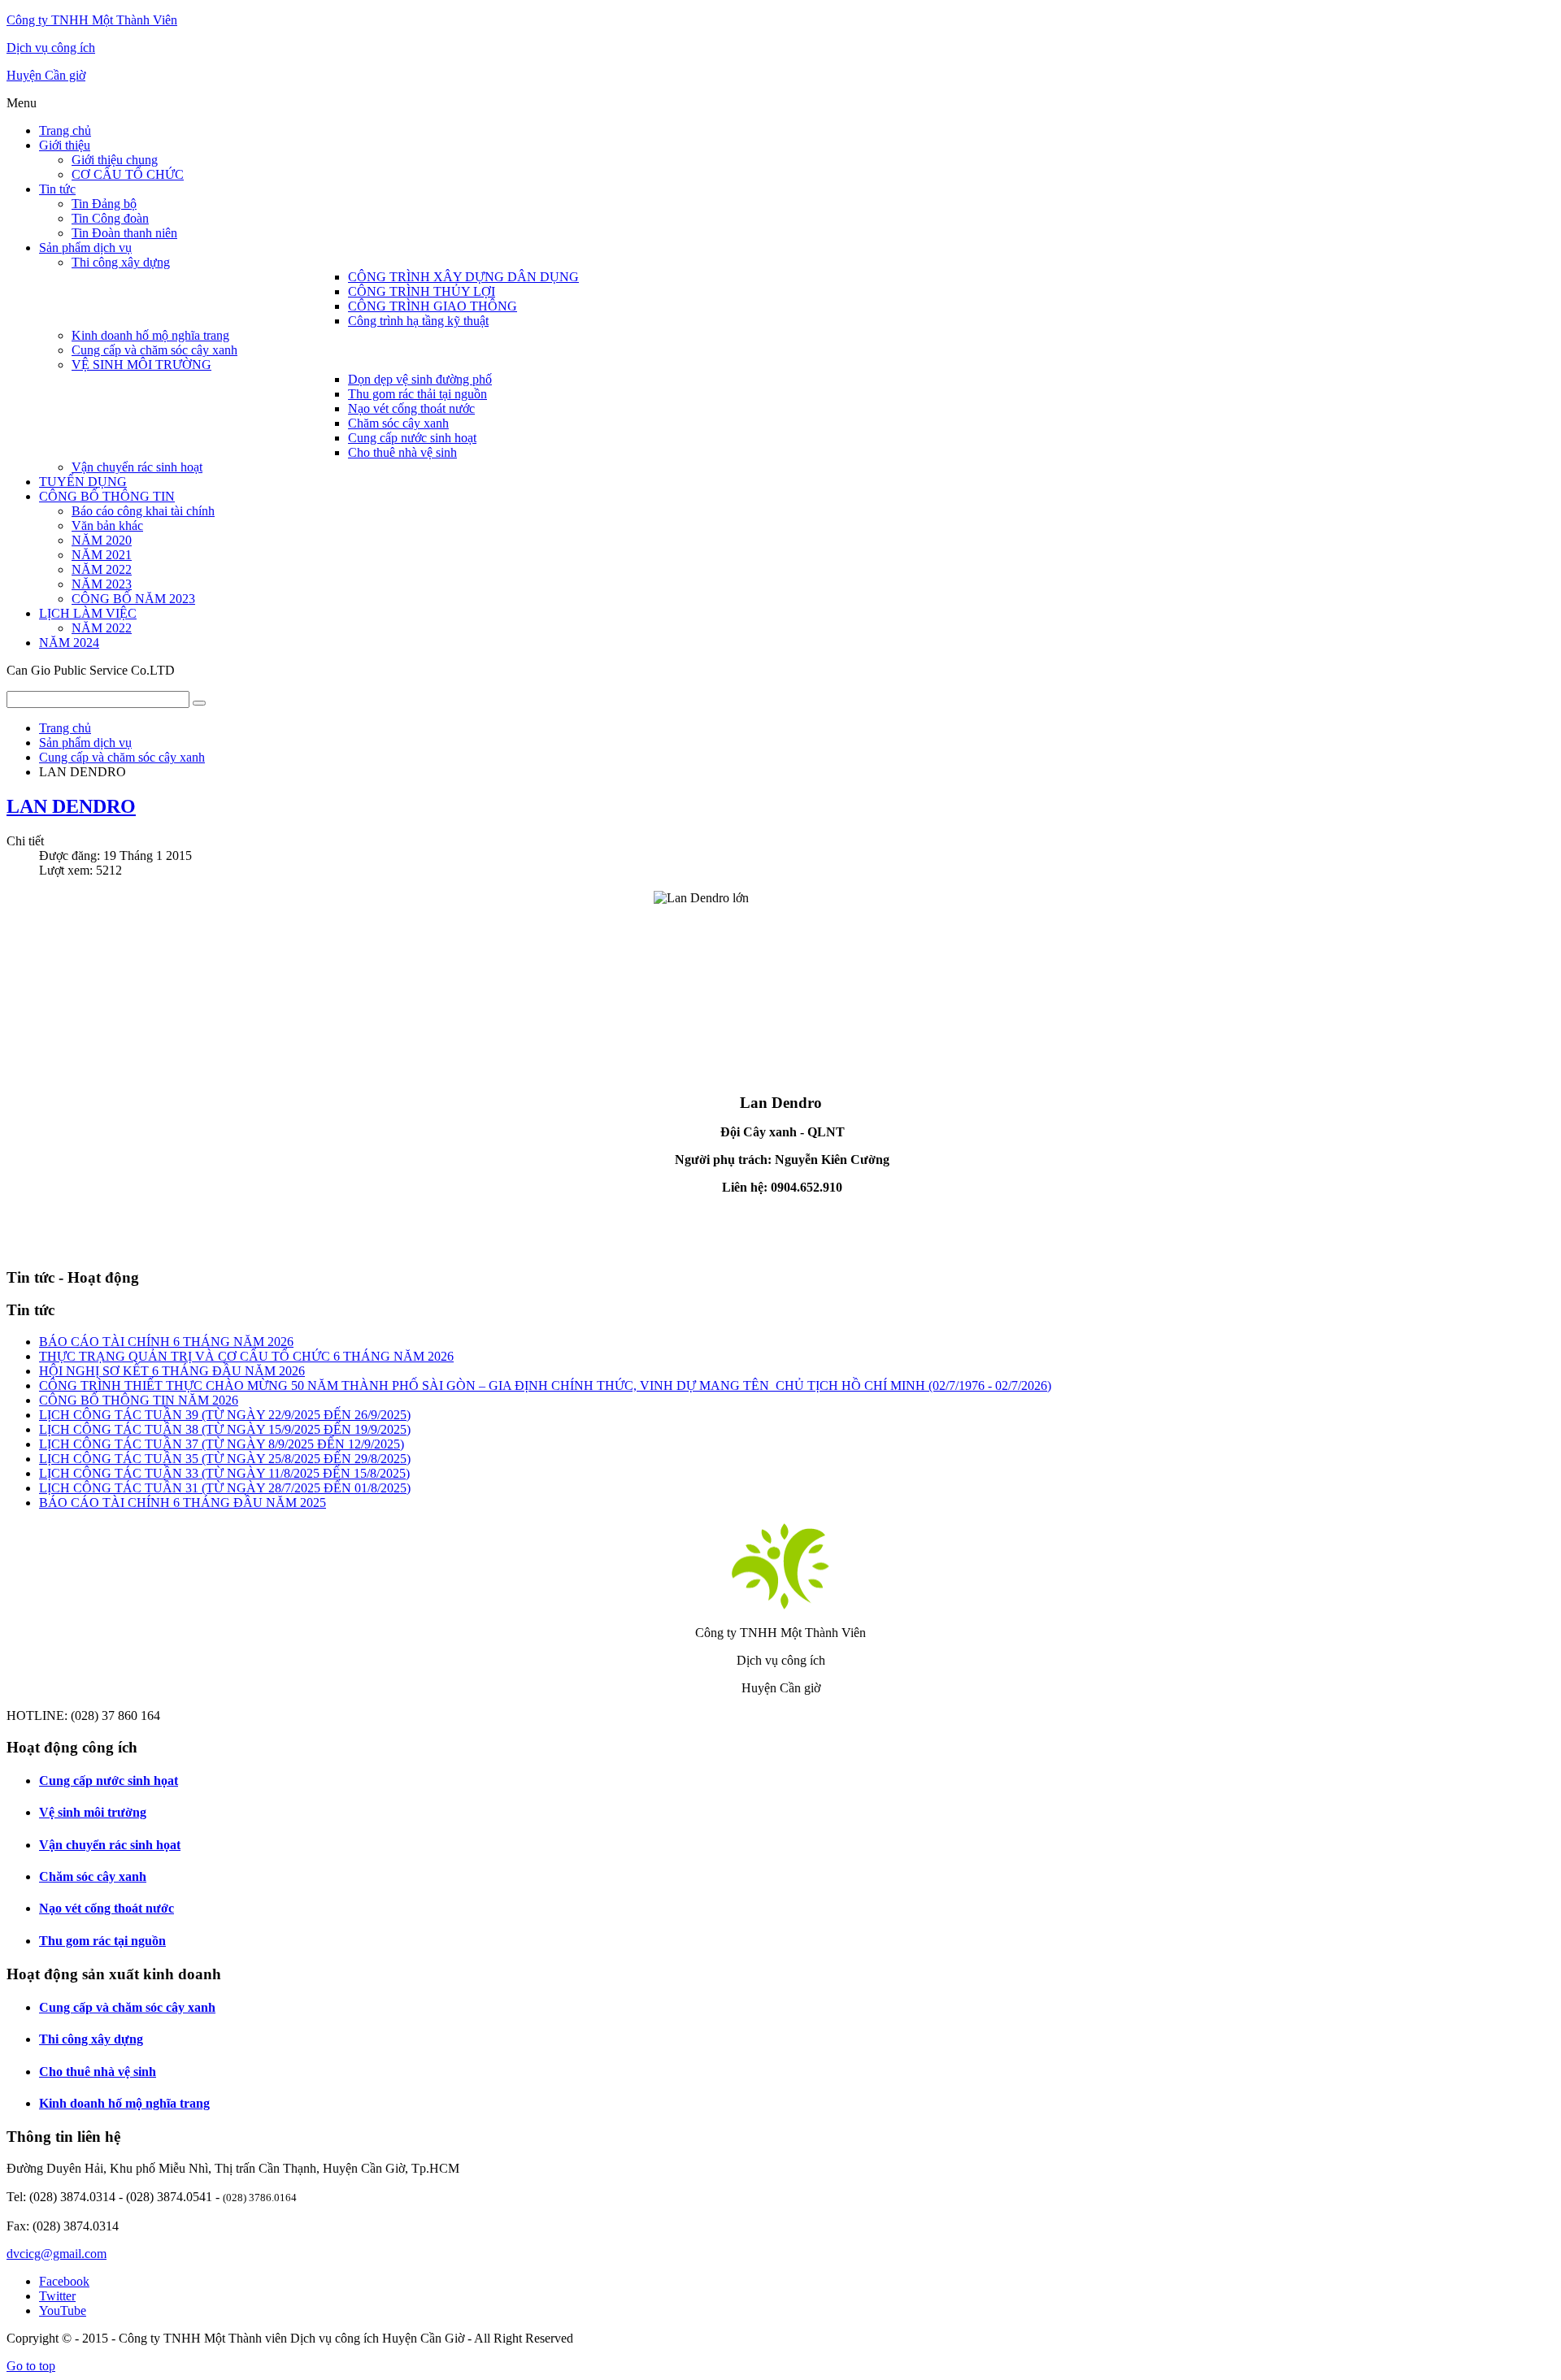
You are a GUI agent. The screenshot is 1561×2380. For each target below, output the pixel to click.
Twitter (57, 2296)
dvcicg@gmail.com (57, 2254)
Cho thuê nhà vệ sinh (98, 2072)
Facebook (64, 2281)
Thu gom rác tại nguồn (102, 1941)
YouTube (63, 2311)
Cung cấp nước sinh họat (109, 1781)
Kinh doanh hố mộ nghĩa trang (124, 2103)
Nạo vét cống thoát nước (107, 1908)
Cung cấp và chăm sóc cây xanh (127, 2007)
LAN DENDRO (71, 806)
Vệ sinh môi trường (93, 1812)
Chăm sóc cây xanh (93, 1876)
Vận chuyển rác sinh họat (110, 1845)
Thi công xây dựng (91, 2039)
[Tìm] (199, 703)
